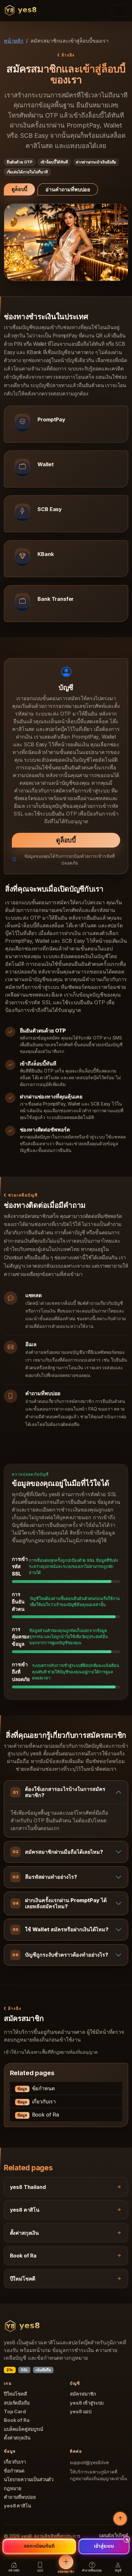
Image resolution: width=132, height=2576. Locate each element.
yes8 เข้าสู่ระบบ (87, 2403)
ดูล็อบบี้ (19, 189)
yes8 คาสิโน (17, 2506)
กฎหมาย (13, 2489)
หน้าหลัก (14, 41)
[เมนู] (119, 11)
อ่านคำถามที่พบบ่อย (68, 189)
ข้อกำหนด (36, 2088)
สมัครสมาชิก (83, 2394)
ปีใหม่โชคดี (16, 2394)
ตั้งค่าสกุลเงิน (17, 2438)
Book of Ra (38, 2115)
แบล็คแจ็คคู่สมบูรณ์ (24, 2429)
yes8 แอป (81, 2412)
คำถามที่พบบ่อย (20, 2497)
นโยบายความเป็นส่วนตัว (29, 2480)
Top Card (15, 2412)
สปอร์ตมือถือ (17, 2403)
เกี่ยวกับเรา (37, 2101)
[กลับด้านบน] (120, 2519)
